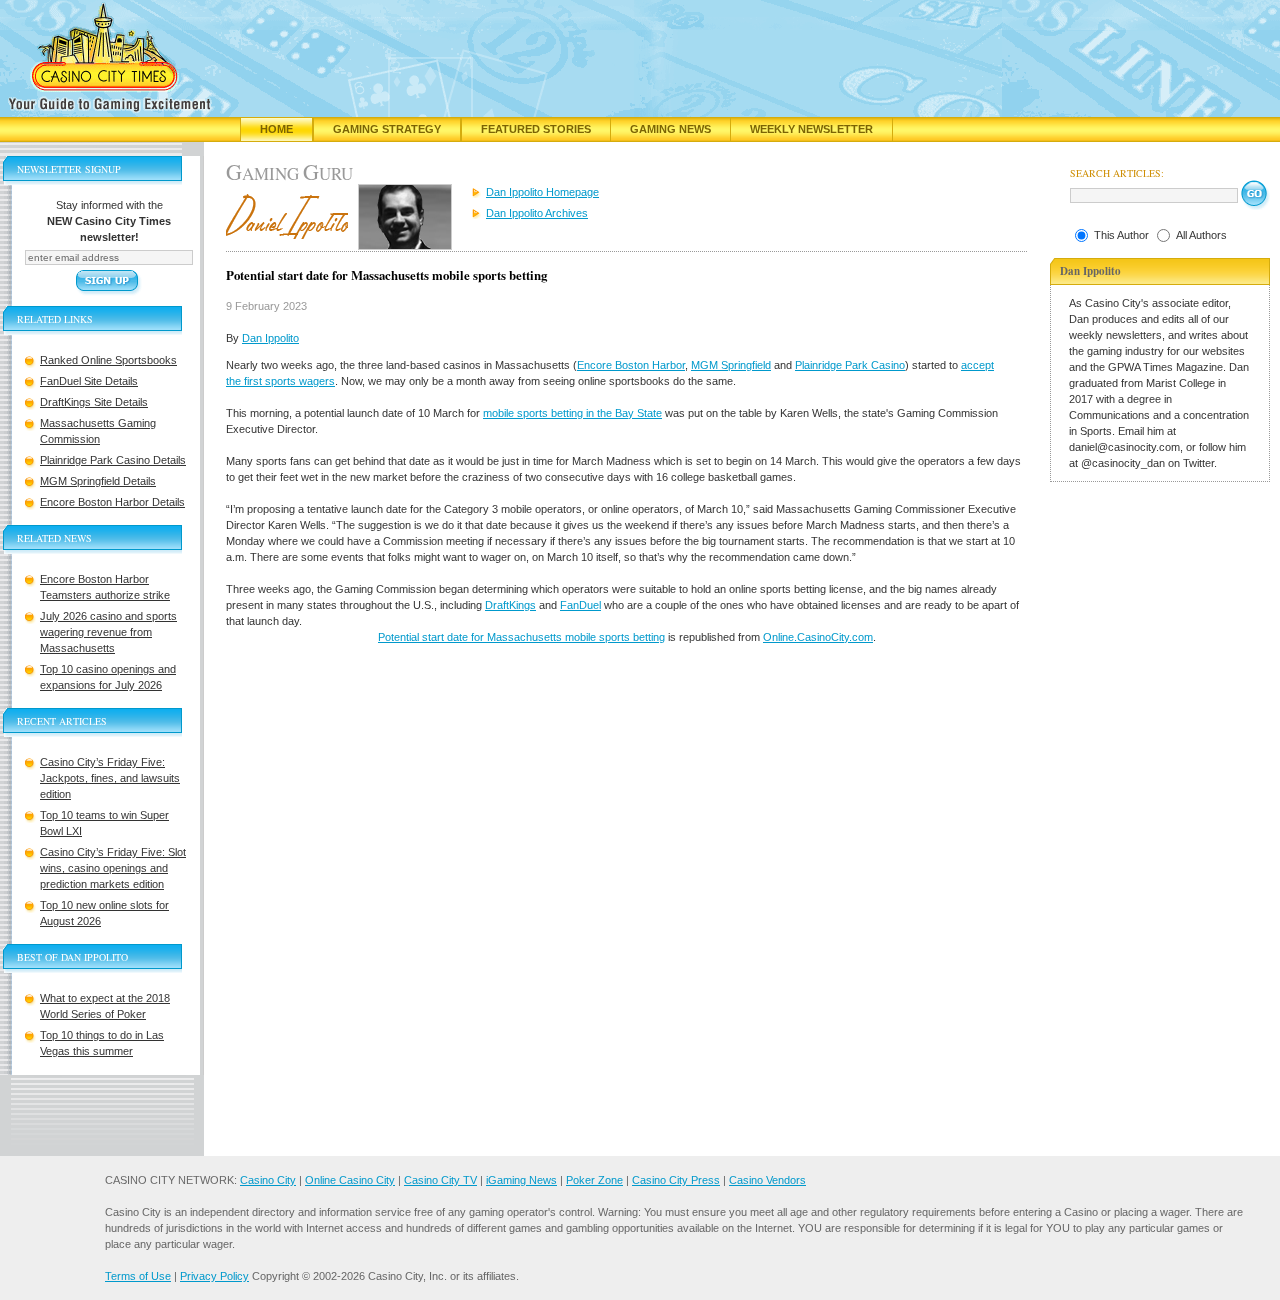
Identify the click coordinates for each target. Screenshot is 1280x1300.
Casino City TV (440, 1180)
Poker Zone (594, 1180)
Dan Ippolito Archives (537, 213)
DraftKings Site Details (94, 402)
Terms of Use (138, 1276)
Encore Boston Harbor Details (112, 502)
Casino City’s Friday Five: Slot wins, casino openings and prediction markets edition (113, 868)
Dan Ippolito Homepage (542, 192)
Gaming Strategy (387, 129)
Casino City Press (676, 1180)
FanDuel (580, 605)
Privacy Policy (214, 1276)
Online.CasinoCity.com (818, 637)
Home (276, 129)
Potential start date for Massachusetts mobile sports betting (521, 637)
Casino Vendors (767, 1180)
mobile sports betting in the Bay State (572, 413)
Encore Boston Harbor (631, 365)
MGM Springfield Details (98, 481)
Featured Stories (536, 129)
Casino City (268, 1180)
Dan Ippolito (270, 338)
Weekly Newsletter (811, 129)
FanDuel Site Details (89, 381)
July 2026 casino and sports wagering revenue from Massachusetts (108, 632)
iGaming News (521, 1180)
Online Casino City (350, 1180)
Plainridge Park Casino (850, 365)
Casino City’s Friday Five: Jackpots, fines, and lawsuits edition (110, 778)
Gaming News (670, 129)
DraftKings (510, 605)
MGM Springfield (731, 365)
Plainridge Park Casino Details (113, 460)
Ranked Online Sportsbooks (108, 360)
